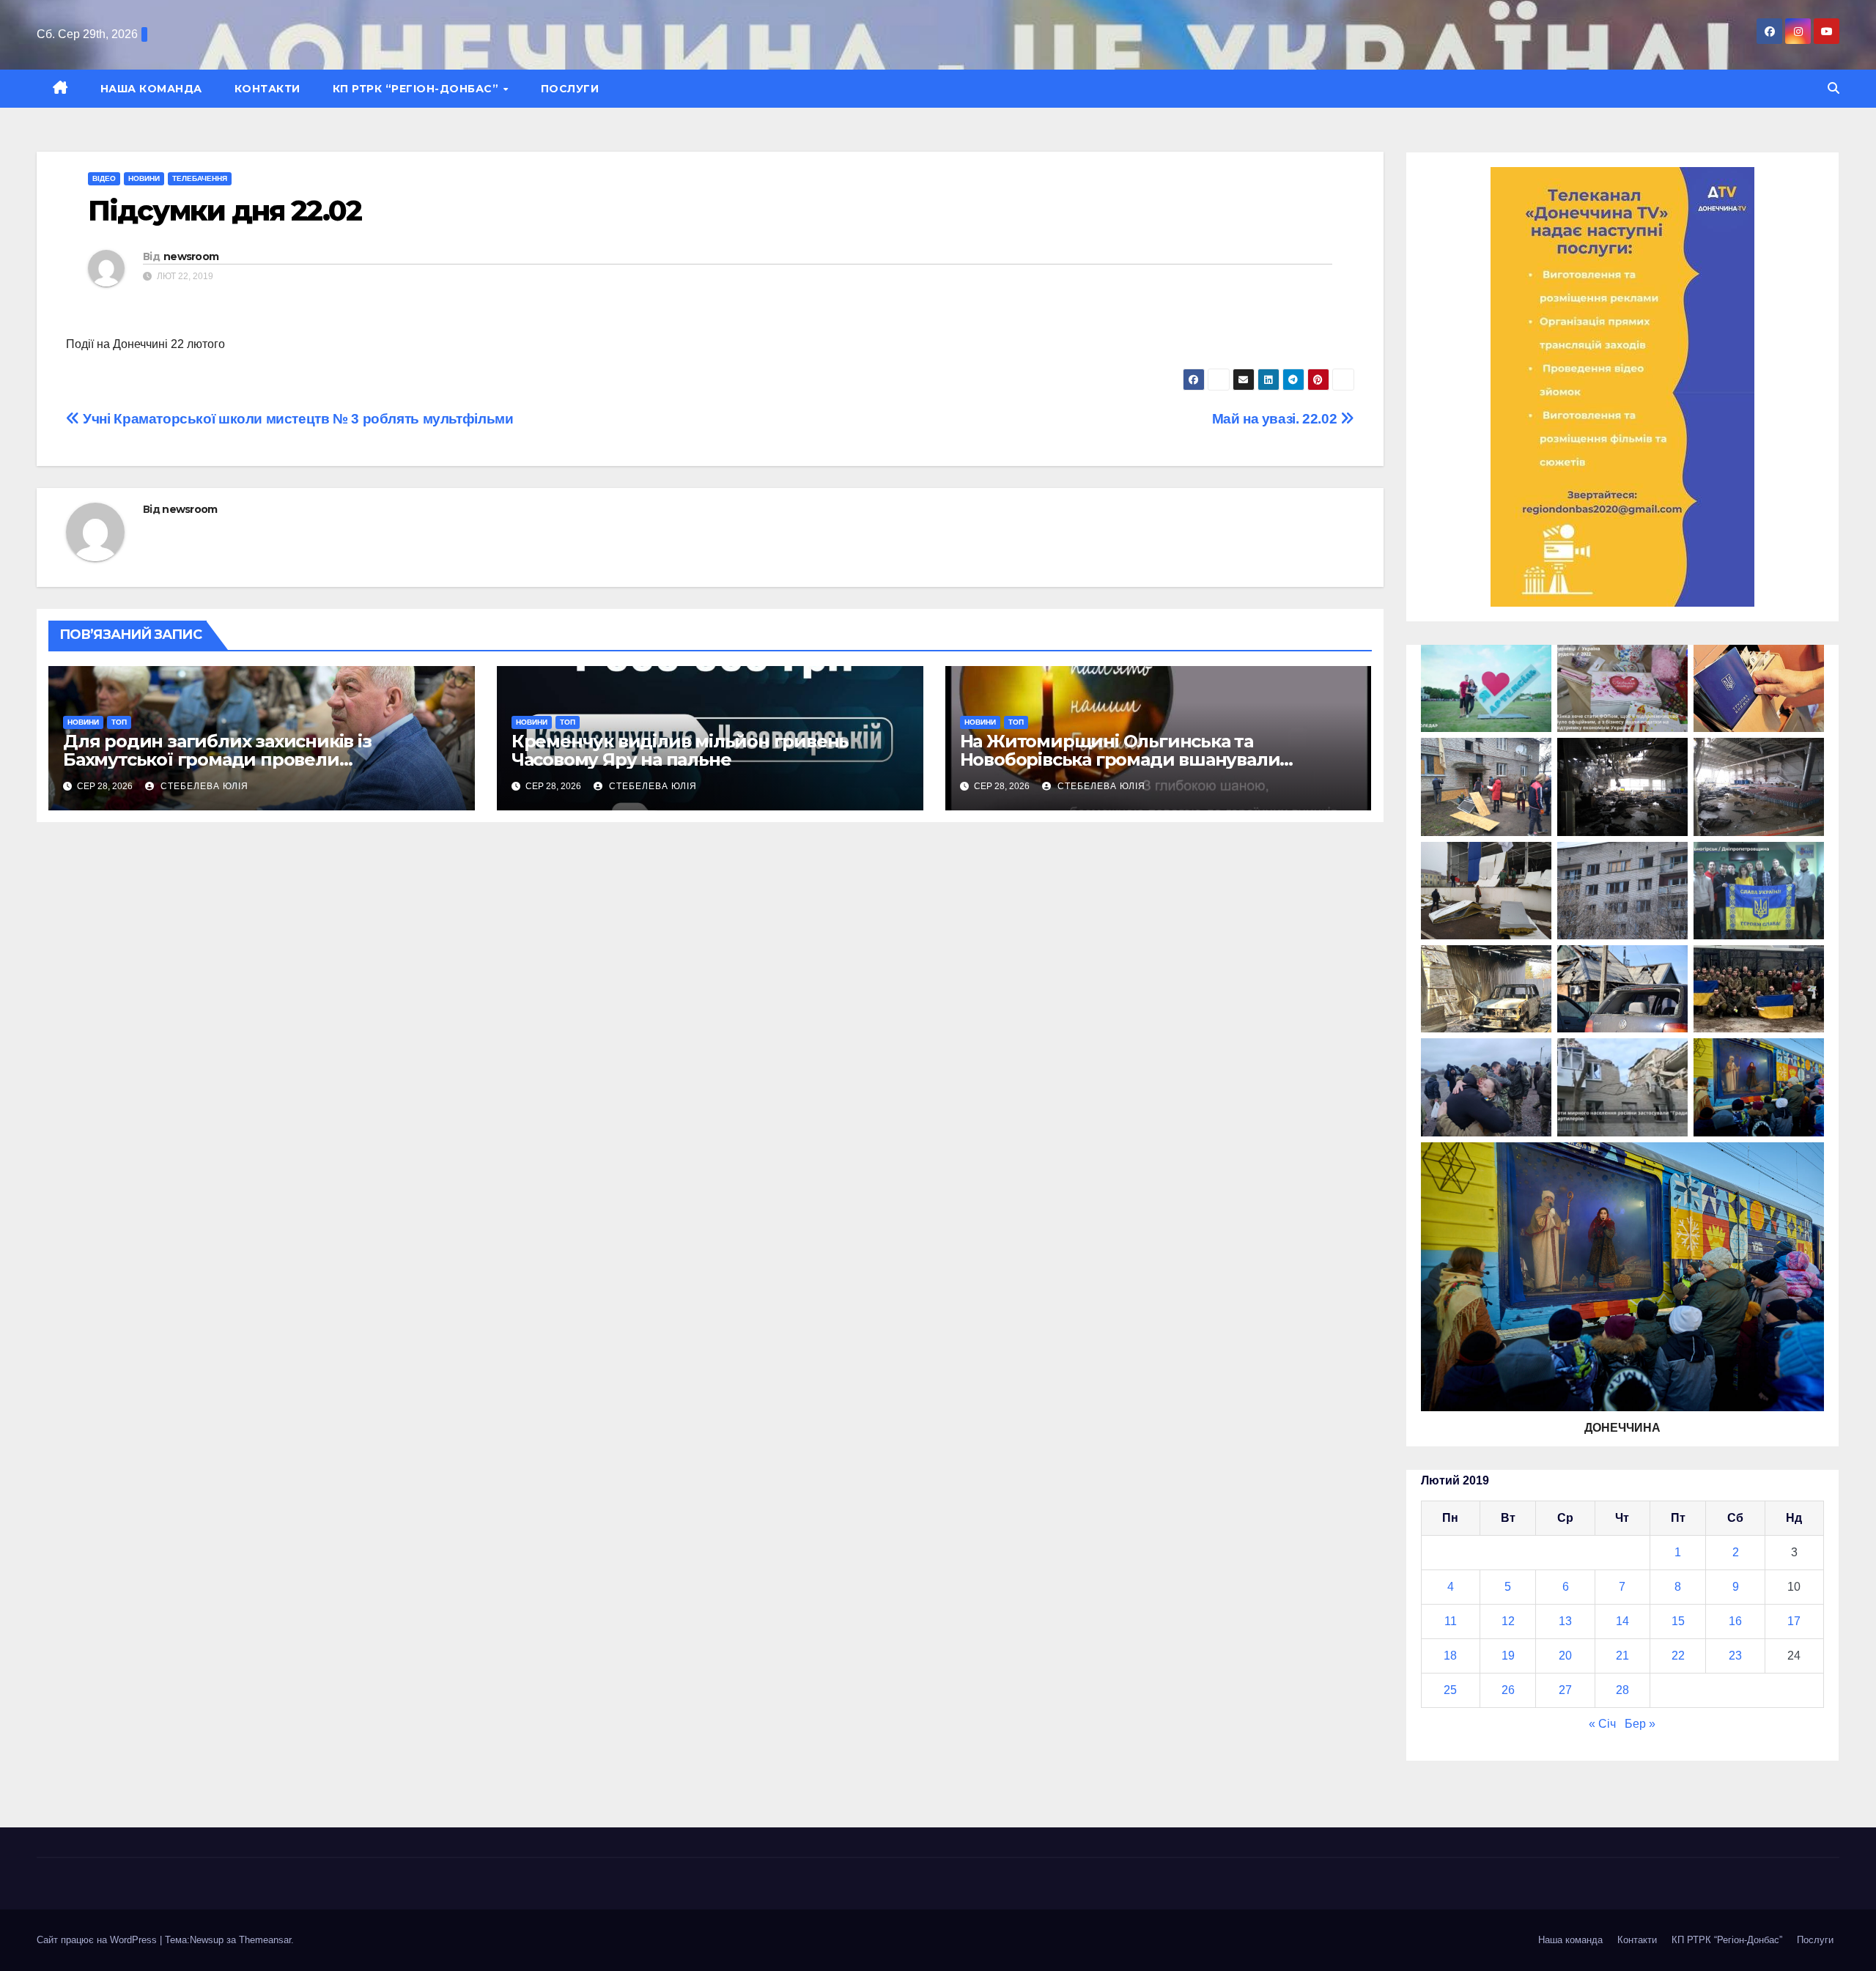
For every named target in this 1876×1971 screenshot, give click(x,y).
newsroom (191, 256)
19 (1508, 1656)
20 (1565, 1656)
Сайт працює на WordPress (98, 1940)
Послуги (570, 89)
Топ (119, 722)
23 (1735, 1656)
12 (1508, 1621)
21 (1622, 1656)
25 (1450, 1690)
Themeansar (265, 1940)
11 (1451, 1621)
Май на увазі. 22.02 (1276, 419)
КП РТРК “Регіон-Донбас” (417, 89)
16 (1735, 1621)
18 (1450, 1656)
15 (1678, 1621)
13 (1565, 1621)
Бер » (1640, 1724)
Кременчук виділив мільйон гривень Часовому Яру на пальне (680, 750)
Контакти (267, 89)
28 (1622, 1690)
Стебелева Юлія (203, 786)
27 (1565, 1690)
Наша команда (151, 89)
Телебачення (200, 178)
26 (1508, 1690)
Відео (104, 178)
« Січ (1602, 1724)
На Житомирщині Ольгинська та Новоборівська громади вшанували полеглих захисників (1120, 759)
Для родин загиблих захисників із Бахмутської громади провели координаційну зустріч (217, 759)
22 (1678, 1656)
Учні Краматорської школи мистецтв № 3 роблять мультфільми (296, 419)
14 (1622, 1621)
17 (1794, 1621)
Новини (144, 178)
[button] (1833, 88)
